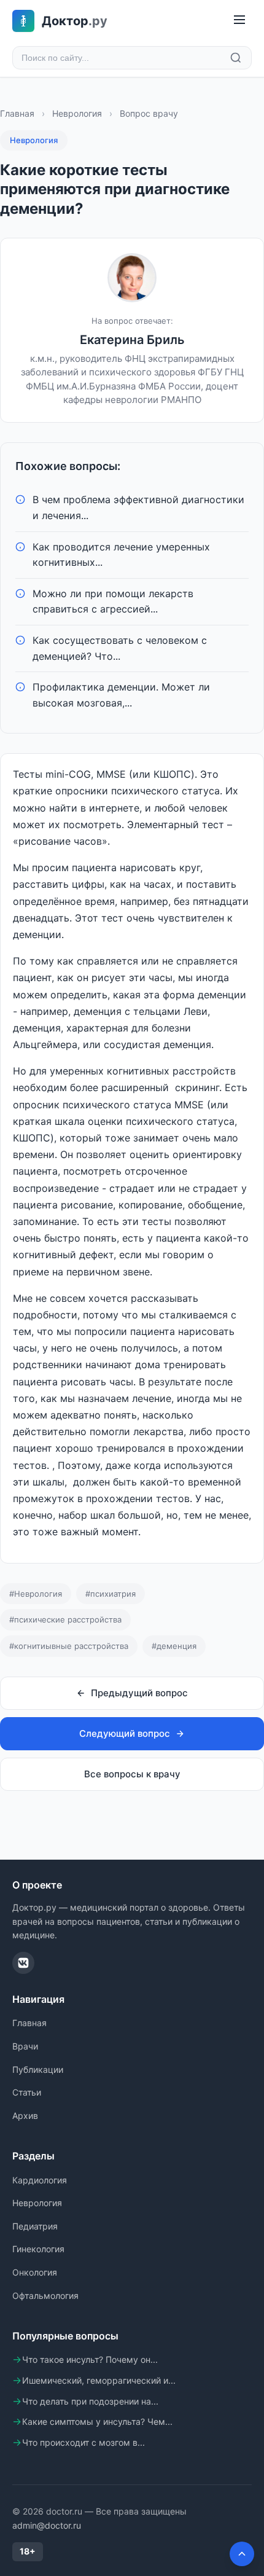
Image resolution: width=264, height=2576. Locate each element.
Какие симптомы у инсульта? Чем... (97, 2421)
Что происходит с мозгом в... (83, 2442)
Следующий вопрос (125, 1733)
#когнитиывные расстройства (69, 1646)
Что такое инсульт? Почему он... (90, 2359)
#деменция (174, 1646)
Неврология (77, 113)
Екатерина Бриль (132, 340)
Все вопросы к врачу (132, 1774)
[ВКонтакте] (23, 1963)
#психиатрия (111, 1594)
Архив (25, 2116)
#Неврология (36, 1594)
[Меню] (239, 21)
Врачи (25, 2046)
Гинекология (38, 2249)
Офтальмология (45, 2296)
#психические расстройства (65, 1619)
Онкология (35, 2272)
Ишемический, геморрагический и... (99, 2380)
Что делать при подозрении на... (90, 2401)
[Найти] (236, 58)
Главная (17, 113)
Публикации (38, 2069)
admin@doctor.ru (47, 2525)
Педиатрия (35, 2226)
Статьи (27, 2092)
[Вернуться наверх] (242, 2554)
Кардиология (40, 2180)
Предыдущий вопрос (139, 1693)
